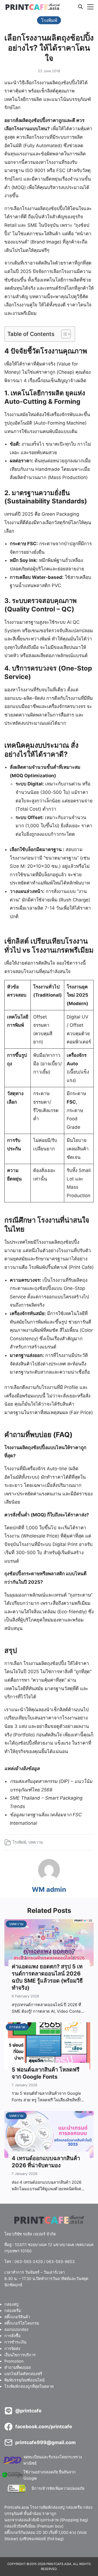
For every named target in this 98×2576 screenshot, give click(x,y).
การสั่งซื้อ (13, 2336)
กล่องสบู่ (11, 2304)
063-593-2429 (29, 2262)
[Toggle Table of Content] (63, 334)
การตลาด (17, 2027)
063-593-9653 (60, 2262)
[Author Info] (49, 1879)
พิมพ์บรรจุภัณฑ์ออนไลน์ (24, 2380)
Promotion (14, 2361)
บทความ (36, 1842)
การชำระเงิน (15, 2342)
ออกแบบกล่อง (16, 2330)
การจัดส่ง (12, 2349)
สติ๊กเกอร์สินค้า (17, 2317)
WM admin (49, 1889)
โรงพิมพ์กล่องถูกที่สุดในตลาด (29, 2386)
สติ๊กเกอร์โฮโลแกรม (22, 2323)
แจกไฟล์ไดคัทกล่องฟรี (23, 2374)
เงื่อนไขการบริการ (20, 2355)
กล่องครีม (13, 2310)
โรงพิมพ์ (19, 1842)
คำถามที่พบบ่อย (18, 2367)
